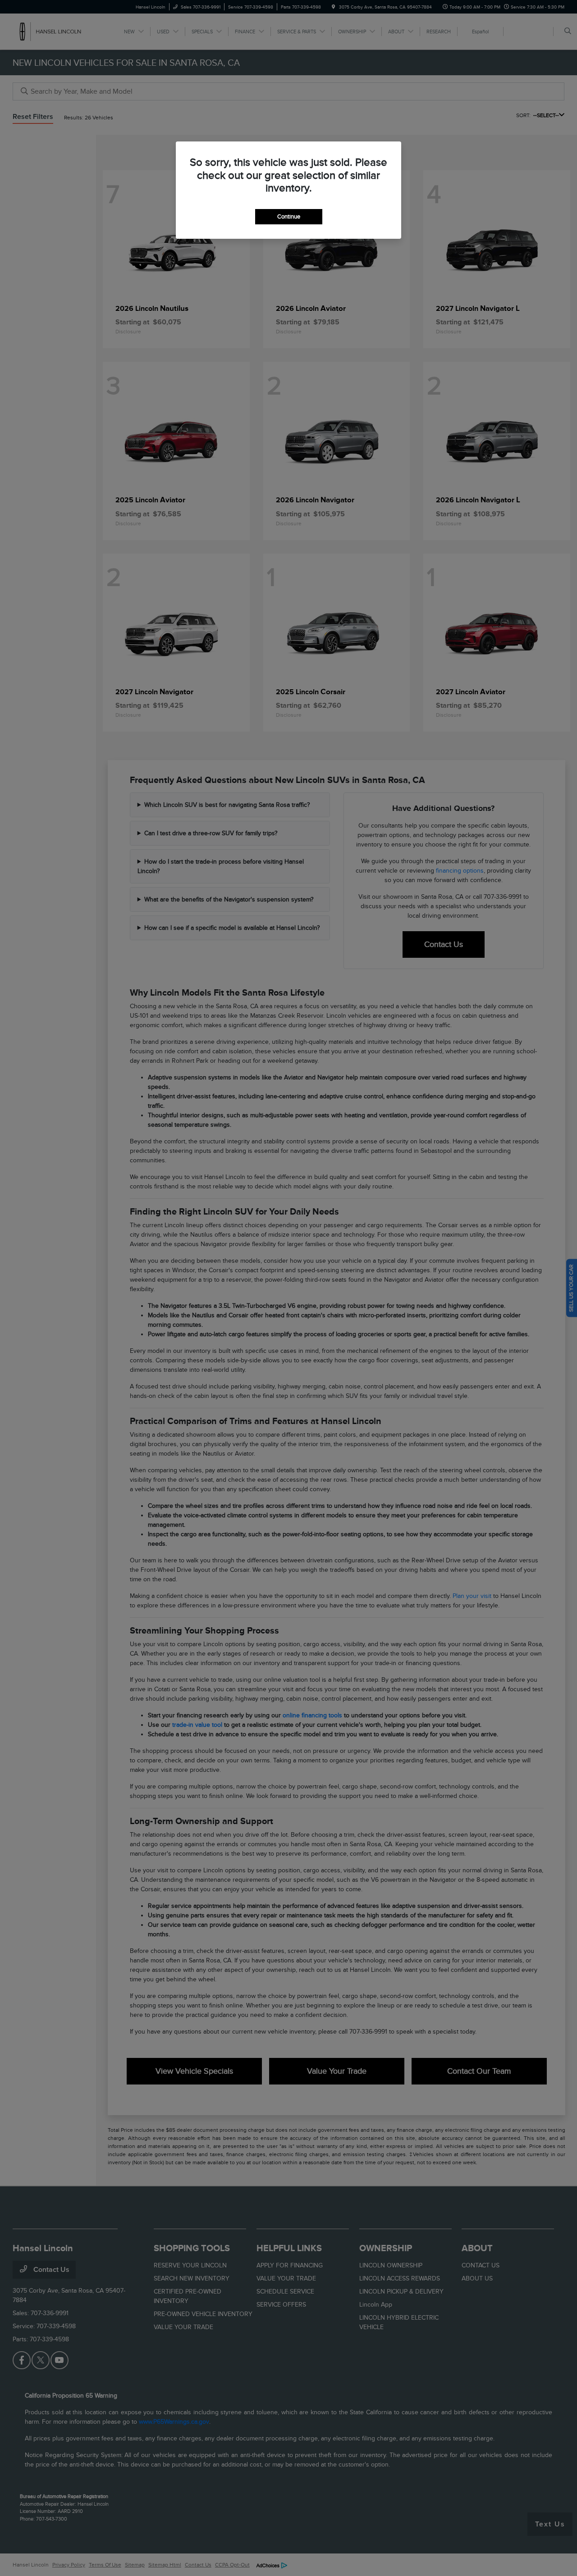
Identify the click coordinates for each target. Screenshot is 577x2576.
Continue (289, 216)
